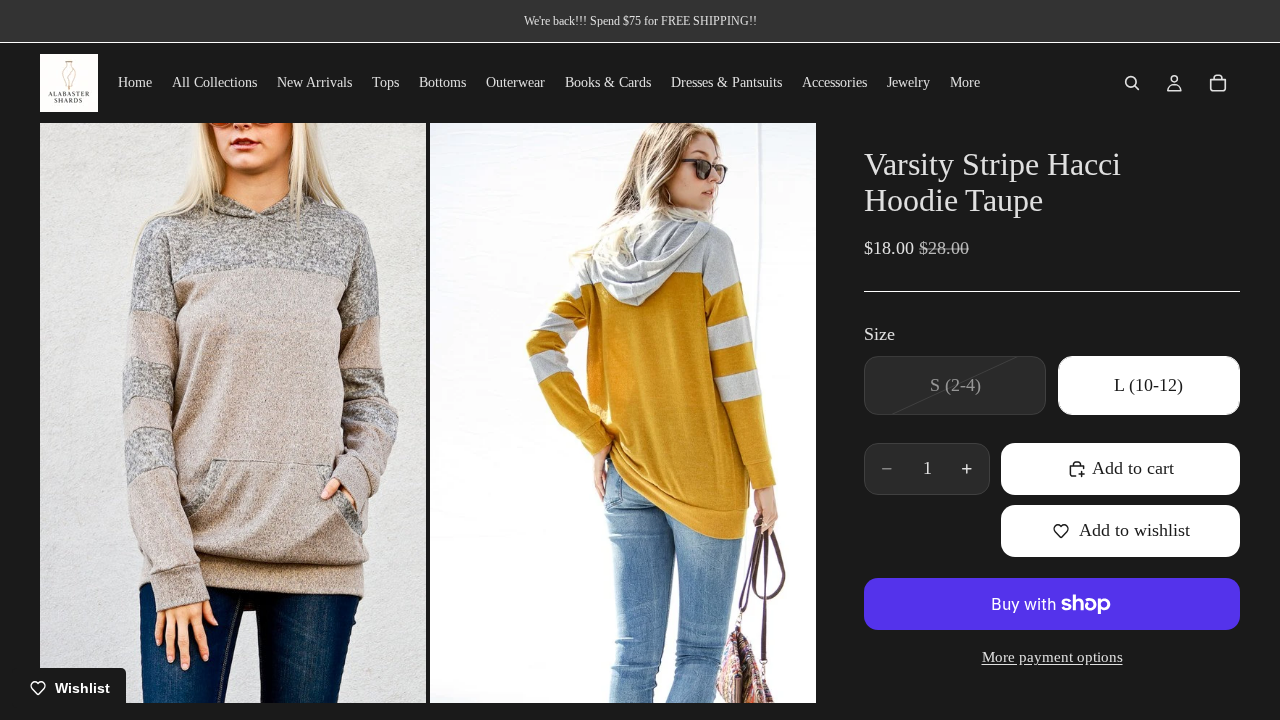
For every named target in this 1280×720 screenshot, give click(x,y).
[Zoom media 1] (233, 412)
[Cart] (1218, 83)
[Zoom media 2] (623, 412)
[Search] (1132, 83)
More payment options (1052, 657)
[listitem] (965, 83)
